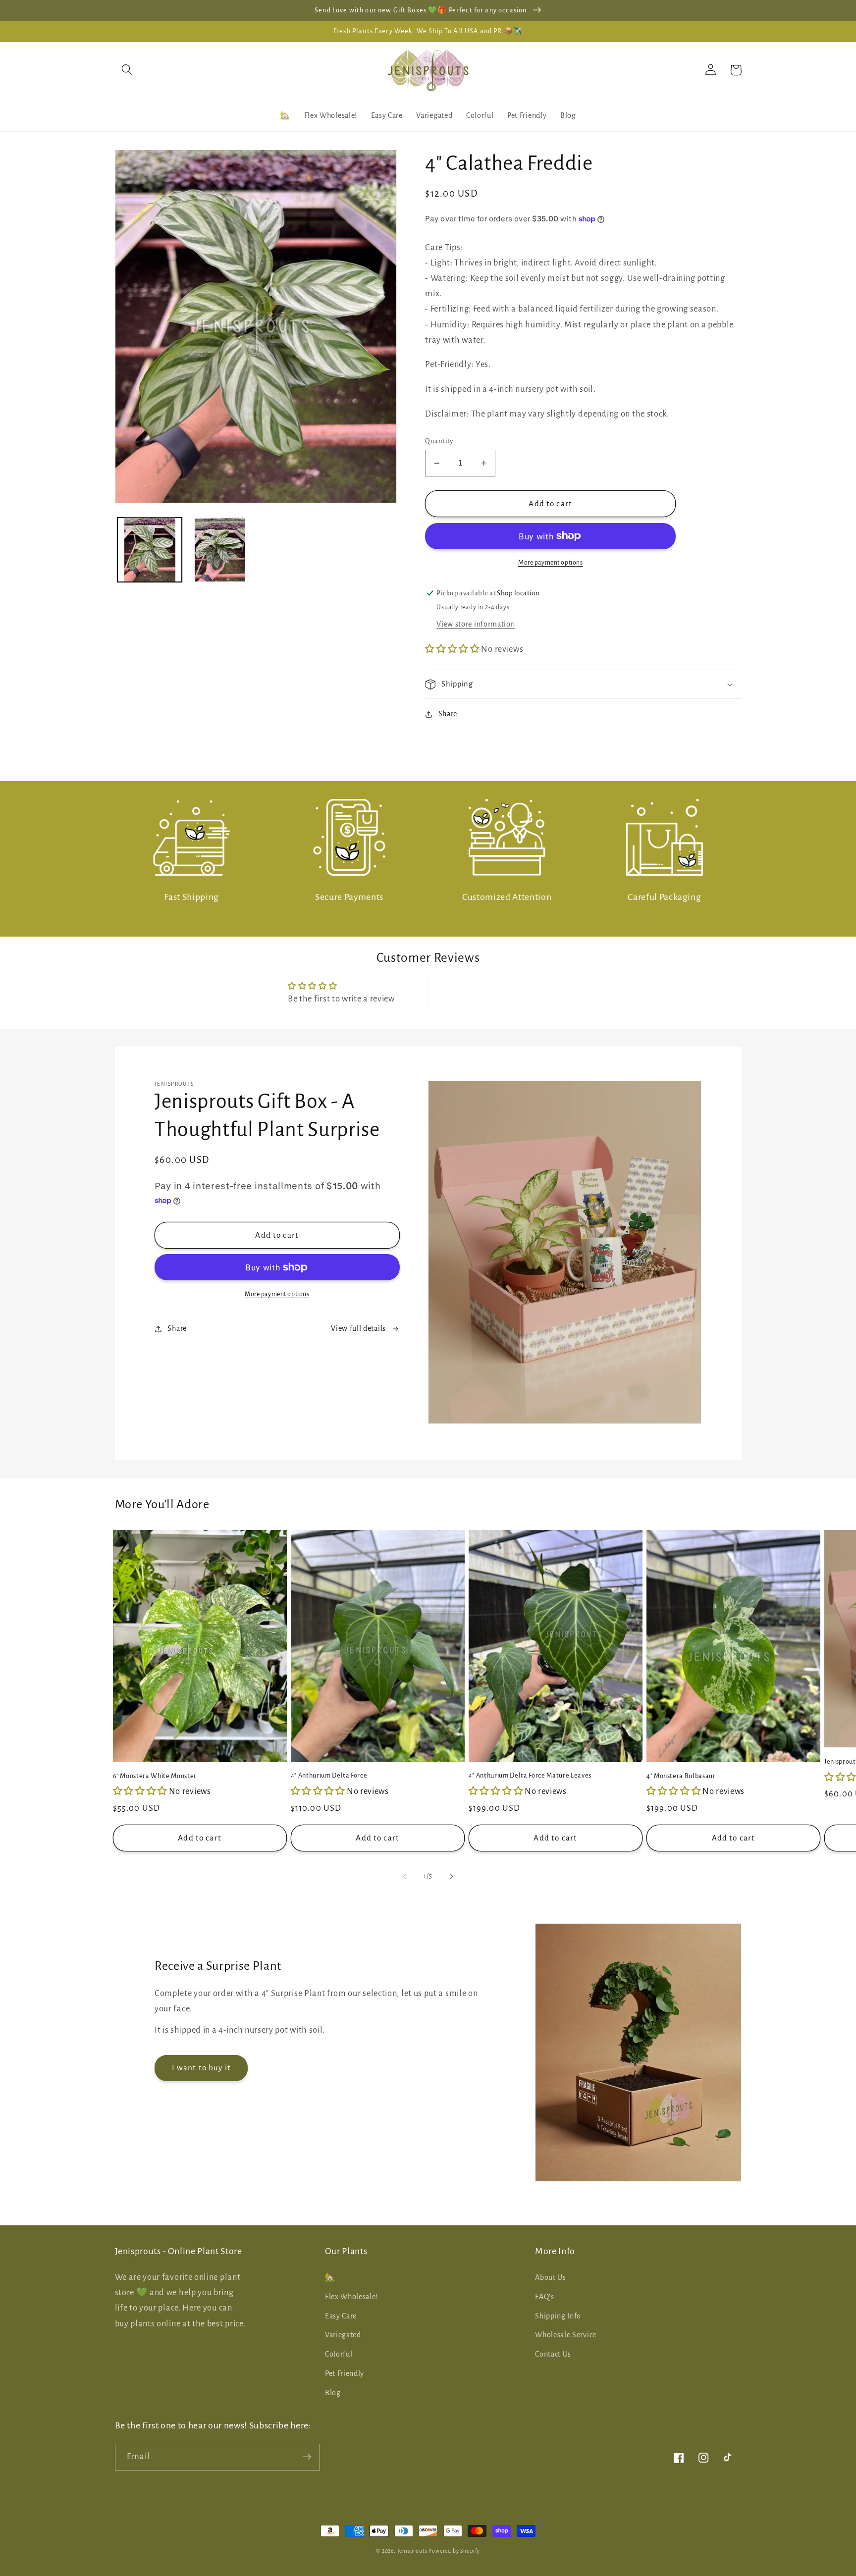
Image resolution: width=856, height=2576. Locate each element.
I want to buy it (201, 2068)
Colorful (339, 2354)
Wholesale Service (566, 2335)
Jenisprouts (412, 2551)
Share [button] (448, 714)
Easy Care (341, 2316)
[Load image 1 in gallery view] (150, 549)
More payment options (551, 563)
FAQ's (544, 2297)
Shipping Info (558, 2316)
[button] (128, 70)
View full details (358, 1328)
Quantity (439, 441)
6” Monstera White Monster (155, 1776)
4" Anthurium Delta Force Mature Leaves (530, 1776)
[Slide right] (451, 1877)
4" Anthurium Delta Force (329, 1776)
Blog (333, 2393)
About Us (551, 2277)
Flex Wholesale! (351, 2297)
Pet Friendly (345, 2373)
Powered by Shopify (454, 2551)
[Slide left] (405, 1877)
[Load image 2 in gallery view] (220, 549)
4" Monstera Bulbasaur (681, 1776)
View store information (476, 624)
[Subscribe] (307, 2457)
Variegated (343, 2335)
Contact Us (553, 2354)
